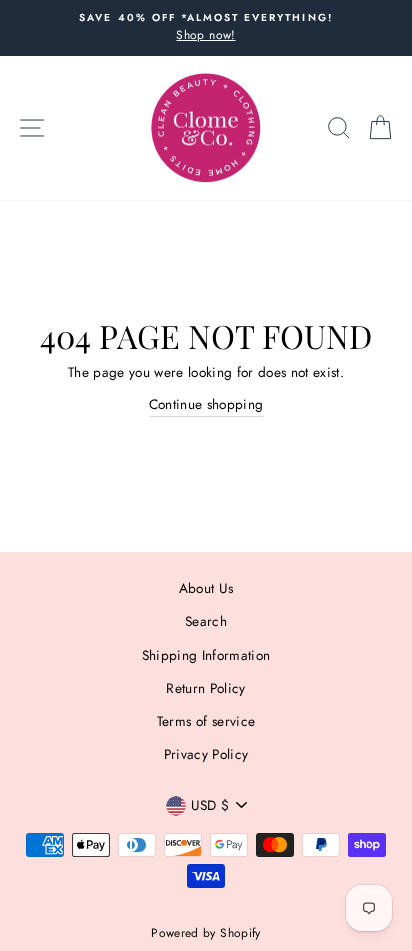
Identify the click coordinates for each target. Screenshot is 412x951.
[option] (206, 28)
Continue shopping (206, 404)
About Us (206, 588)
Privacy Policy (206, 754)
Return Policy (205, 688)
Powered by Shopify (205, 933)
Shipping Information (206, 655)
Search (206, 621)
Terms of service (206, 721)
